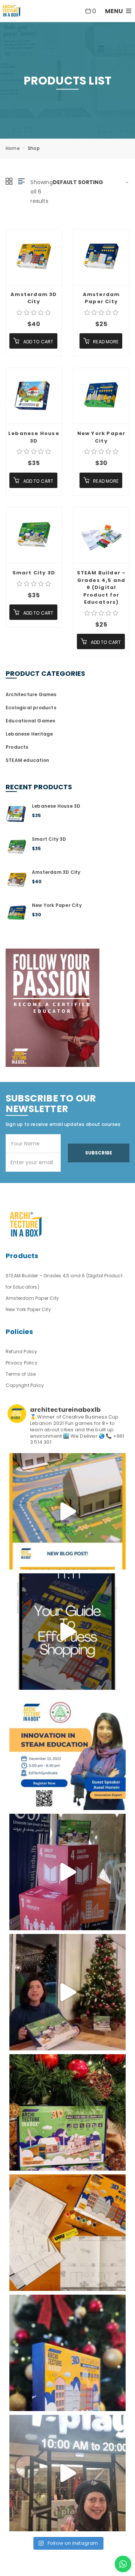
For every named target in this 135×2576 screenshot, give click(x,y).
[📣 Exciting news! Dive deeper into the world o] (67, 1511)
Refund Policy (22, 1351)
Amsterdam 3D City (34, 298)
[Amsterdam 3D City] (34, 257)
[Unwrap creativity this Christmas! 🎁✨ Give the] (67, 2353)
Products (17, 747)
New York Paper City (101, 437)
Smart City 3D (34, 573)
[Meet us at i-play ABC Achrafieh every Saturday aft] (67, 2473)
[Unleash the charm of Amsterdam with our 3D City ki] (67, 2233)
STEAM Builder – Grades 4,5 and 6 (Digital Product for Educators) (101, 587)
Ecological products (31, 708)
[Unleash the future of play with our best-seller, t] (67, 1992)
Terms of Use (21, 1374)
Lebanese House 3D (34, 437)
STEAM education (27, 760)
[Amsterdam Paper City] (101, 257)
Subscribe (99, 1153)
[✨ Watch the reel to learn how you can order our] (67, 1632)
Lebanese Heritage (29, 734)
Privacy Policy (22, 1363)
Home (13, 148)
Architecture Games (31, 694)
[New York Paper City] (101, 396)
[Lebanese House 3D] (34, 396)
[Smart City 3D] (34, 535)
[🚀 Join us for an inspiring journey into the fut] (67, 1752)
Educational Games (30, 721)
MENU (115, 11)
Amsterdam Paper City (101, 298)
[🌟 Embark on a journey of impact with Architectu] (67, 1872)
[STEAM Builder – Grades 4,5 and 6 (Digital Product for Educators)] (101, 535)
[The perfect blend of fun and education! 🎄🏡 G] (67, 2112)
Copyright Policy (25, 1385)
